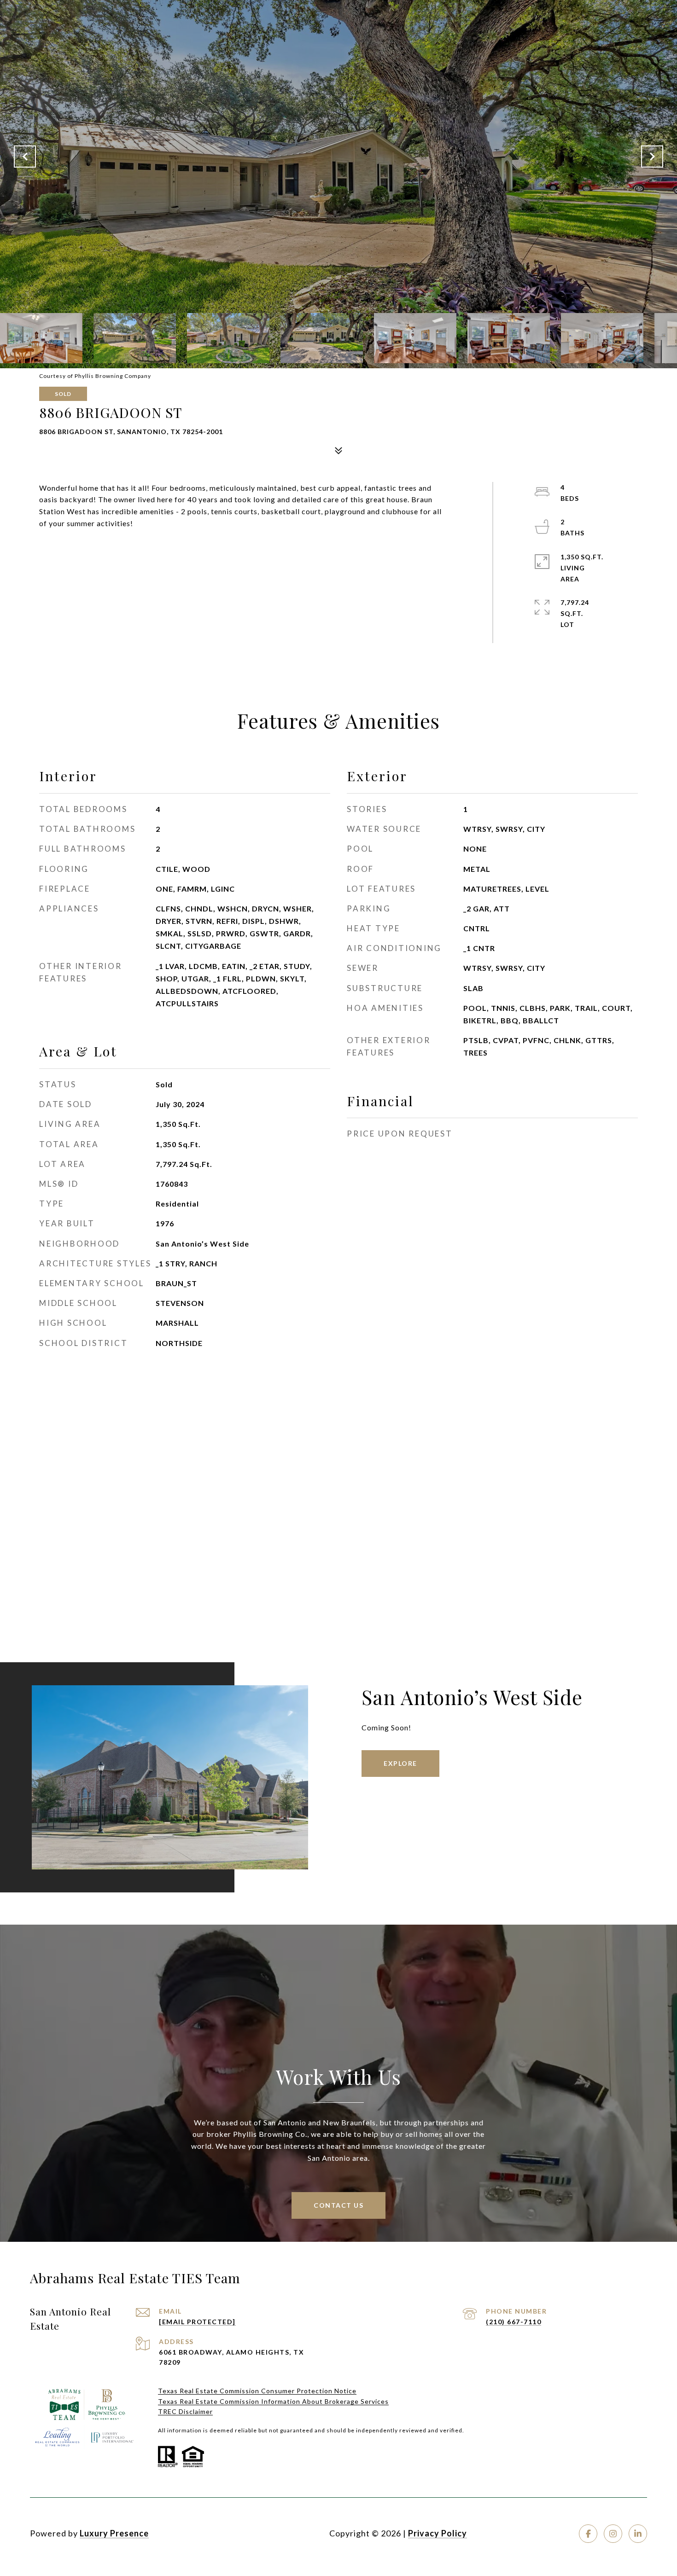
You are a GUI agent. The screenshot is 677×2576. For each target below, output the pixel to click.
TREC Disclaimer (185, 2411)
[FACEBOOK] (588, 2534)
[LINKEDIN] (638, 2534)
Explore (400, 1763)
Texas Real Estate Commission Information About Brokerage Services (273, 2401)
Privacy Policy (438, 2533)
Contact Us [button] (338, 2205)
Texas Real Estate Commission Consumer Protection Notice (257, 2391)
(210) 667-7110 (514, 2322)
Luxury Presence (114, 2533)
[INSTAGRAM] (613, 2534)
